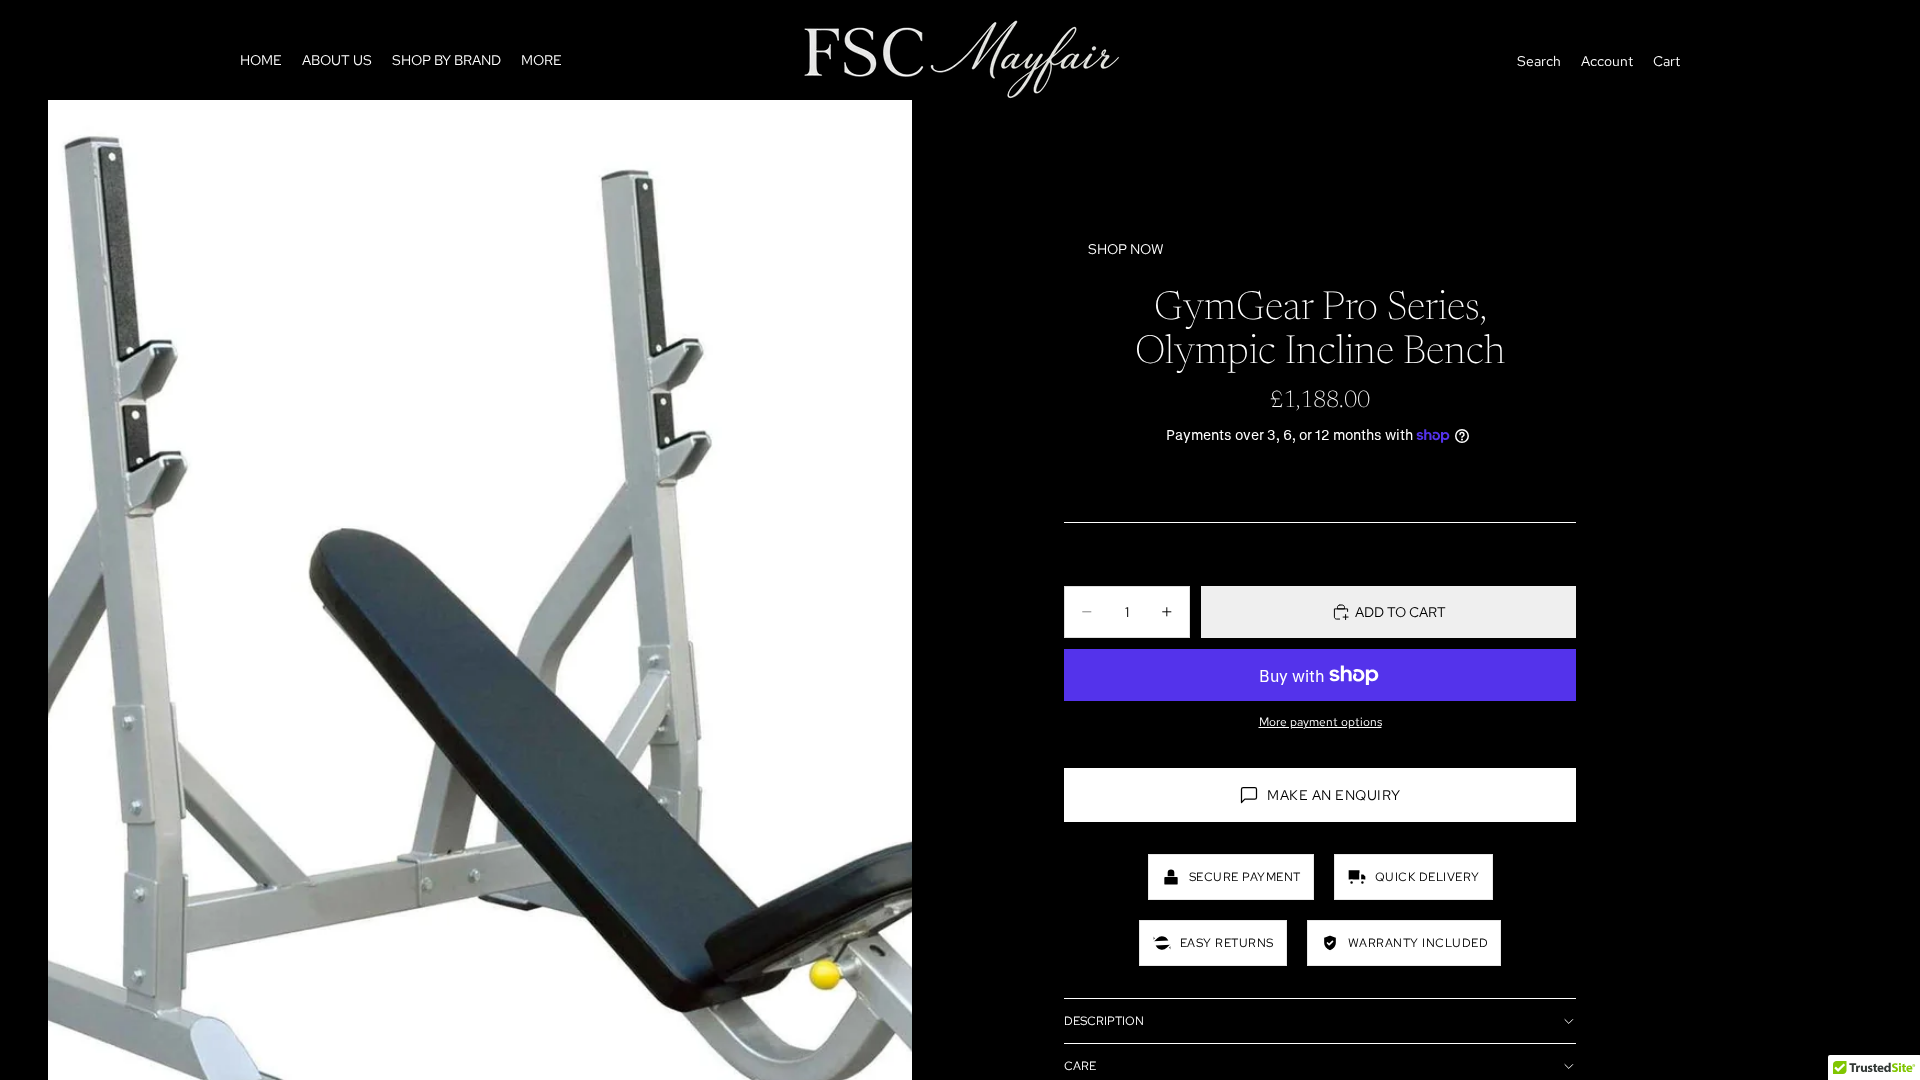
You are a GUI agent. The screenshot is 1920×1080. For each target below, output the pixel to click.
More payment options (1320, 722)
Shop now (1126, 249)
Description (1104, 1021)
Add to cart (1400, 612)
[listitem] (541, 61)
